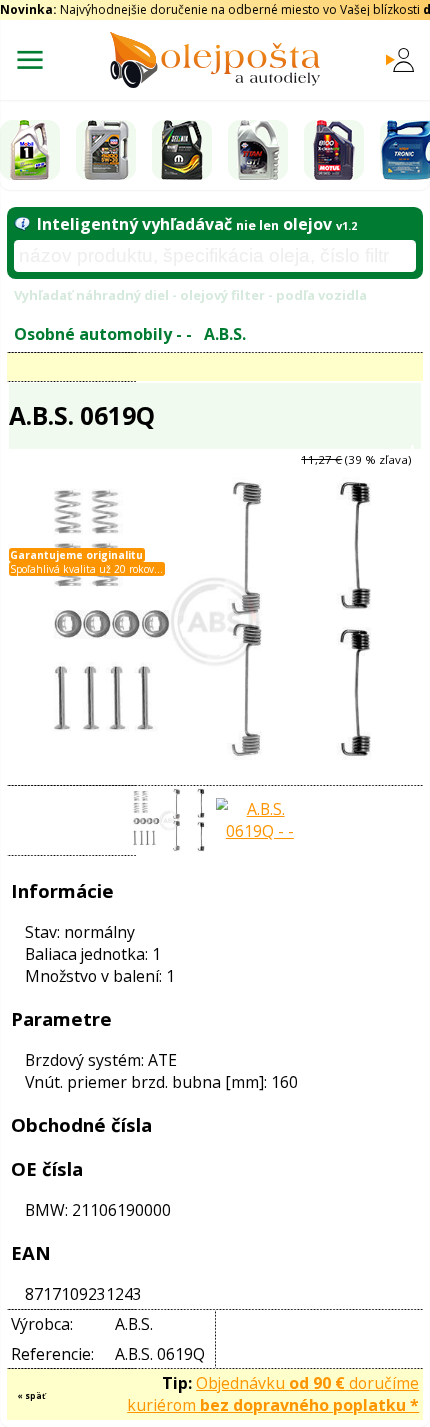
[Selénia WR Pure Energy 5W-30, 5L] (182, 150)
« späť (31, 1396)
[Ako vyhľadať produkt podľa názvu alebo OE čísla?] (21, 224)
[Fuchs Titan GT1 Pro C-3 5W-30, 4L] (258, 150)
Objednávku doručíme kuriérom (273, 1394)
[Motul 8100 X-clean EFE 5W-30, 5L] (334, 150)
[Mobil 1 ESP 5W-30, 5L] (30, 150)
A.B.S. (225, 334)
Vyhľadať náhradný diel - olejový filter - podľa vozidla (190, 295)
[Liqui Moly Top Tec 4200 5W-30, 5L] (106, 150)
